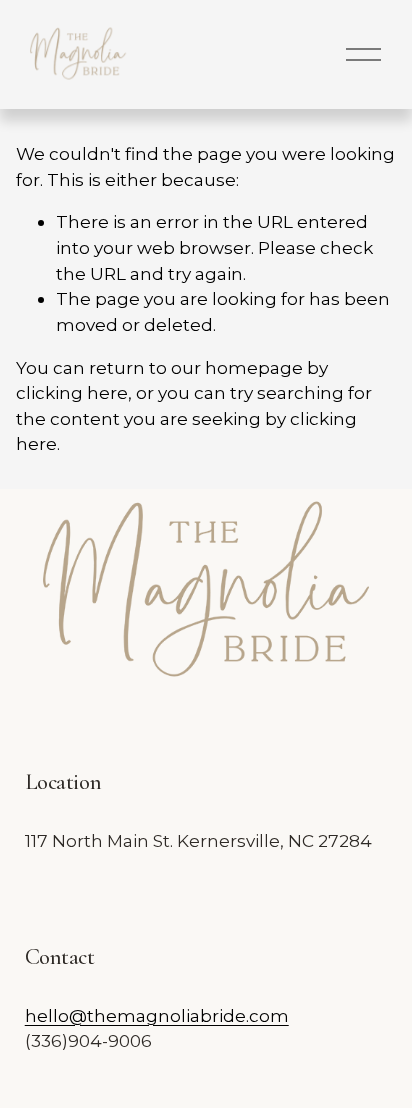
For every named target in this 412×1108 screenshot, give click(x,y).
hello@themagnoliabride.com (157, 1015)
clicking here (72, 392)
